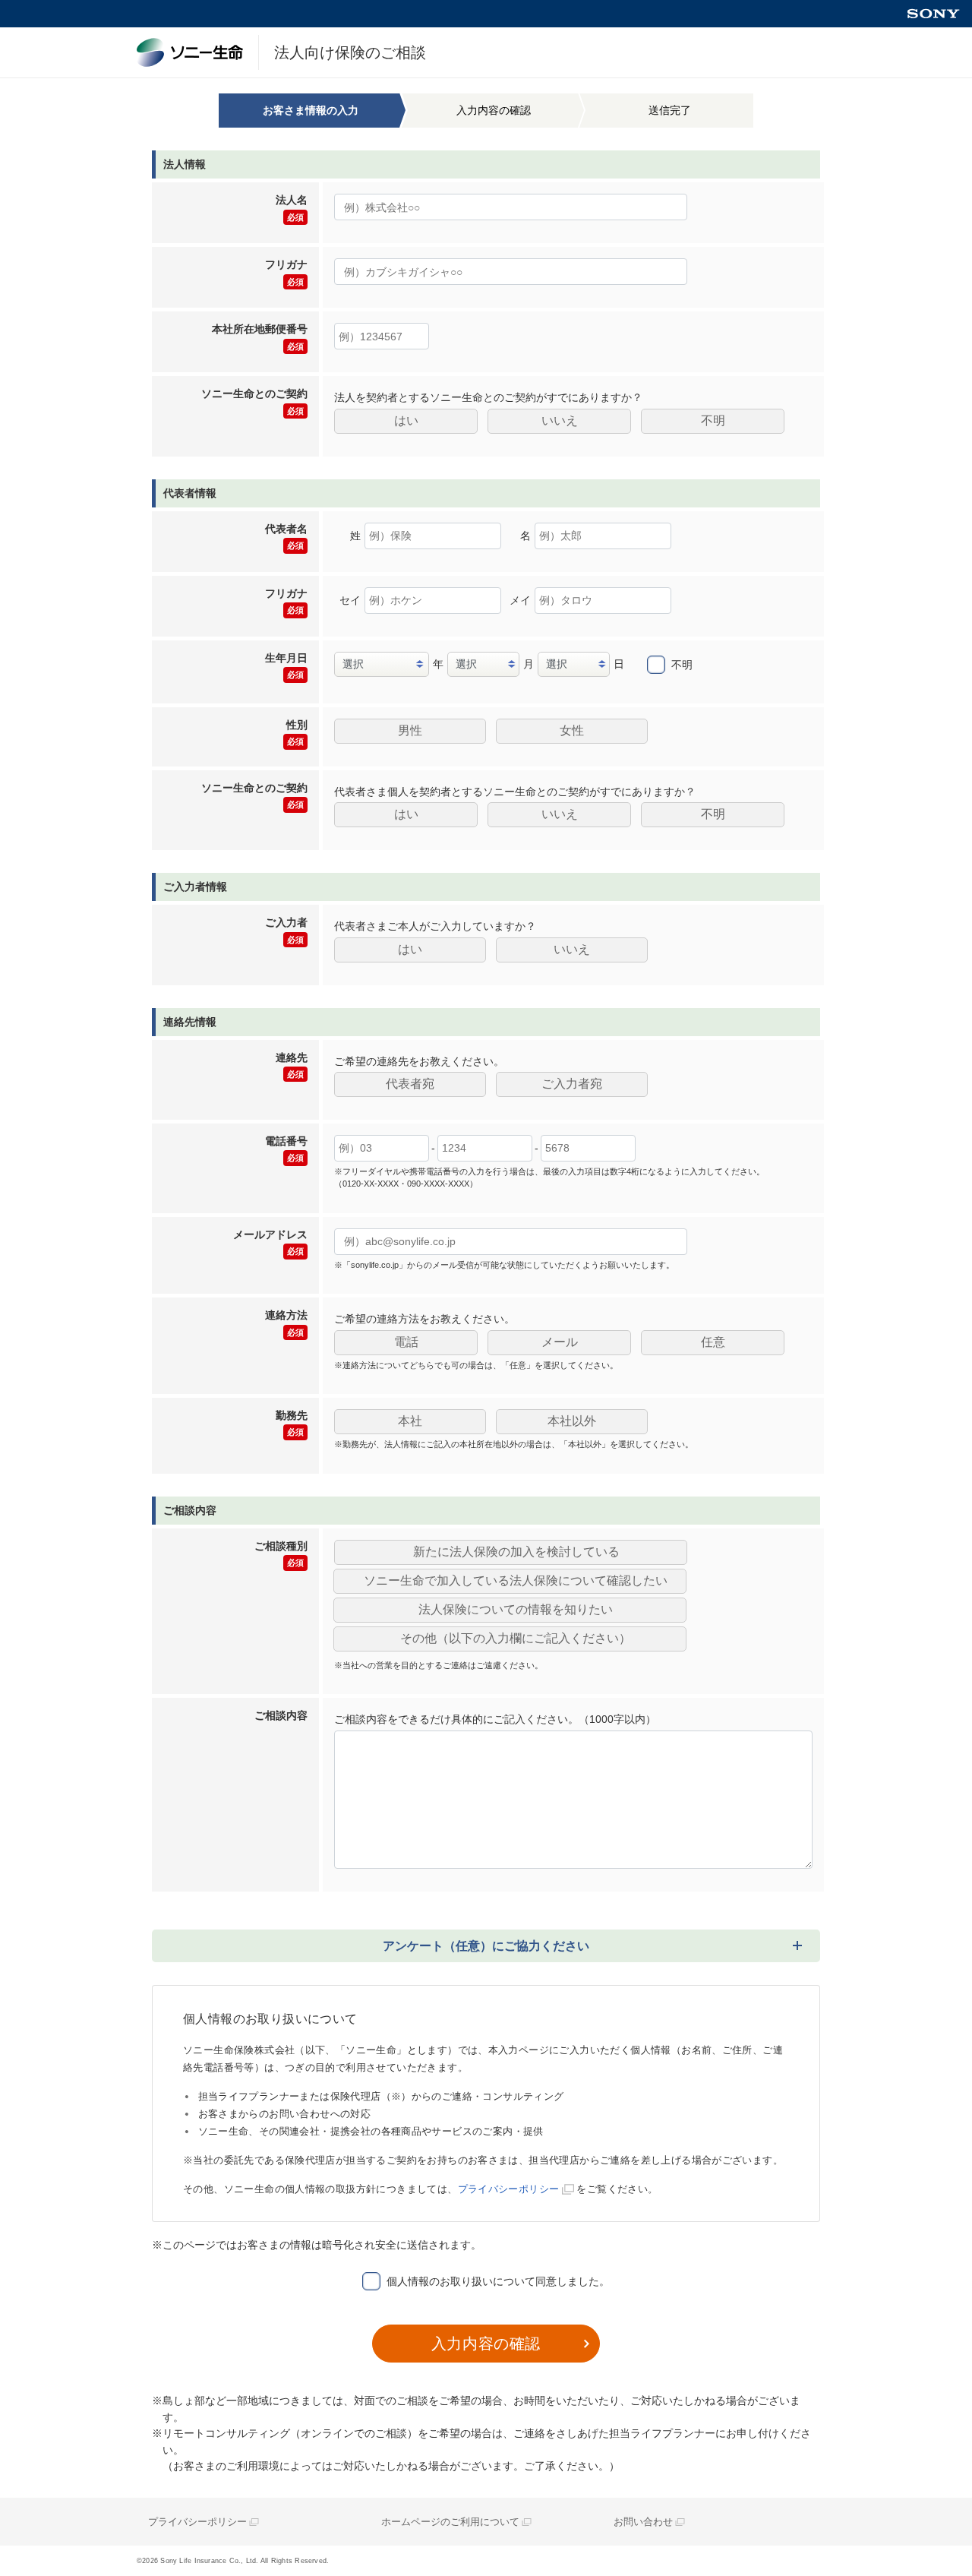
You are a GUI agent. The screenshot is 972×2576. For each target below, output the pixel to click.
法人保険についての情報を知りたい (516, 1609)
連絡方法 (286, 1323)
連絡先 (292, 1065)
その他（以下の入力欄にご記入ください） (516, 1638)
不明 (713, 420)
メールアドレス (270, 1242)
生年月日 (286, 665)
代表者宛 (410, 1084)
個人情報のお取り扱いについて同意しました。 (498, 2281)
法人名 (292, 207)
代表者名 (286, 536)
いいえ (560, 420)
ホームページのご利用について (450, 2522)
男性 (410, 730)
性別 (297, 732)
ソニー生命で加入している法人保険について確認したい (516, 1580)
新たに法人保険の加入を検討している (516, 1552)
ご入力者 (286, 930)
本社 (410, 1421)
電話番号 (286, 1149)
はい (406, 420)
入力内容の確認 (486, 2344)
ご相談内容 (281, 1715)
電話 (406, 1342)
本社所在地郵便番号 (260, 337)
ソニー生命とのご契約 (254, 401)
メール (560, 1342)
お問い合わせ (643, 2522)
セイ (350, 600)
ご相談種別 (281, 1554)
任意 (713, 1342)
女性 (572, 730)
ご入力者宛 (572, 1084)
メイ (520, 600)
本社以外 (572, 1421)
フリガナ (286, 272)
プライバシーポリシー (509, 2189)
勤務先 (292, 1423)
